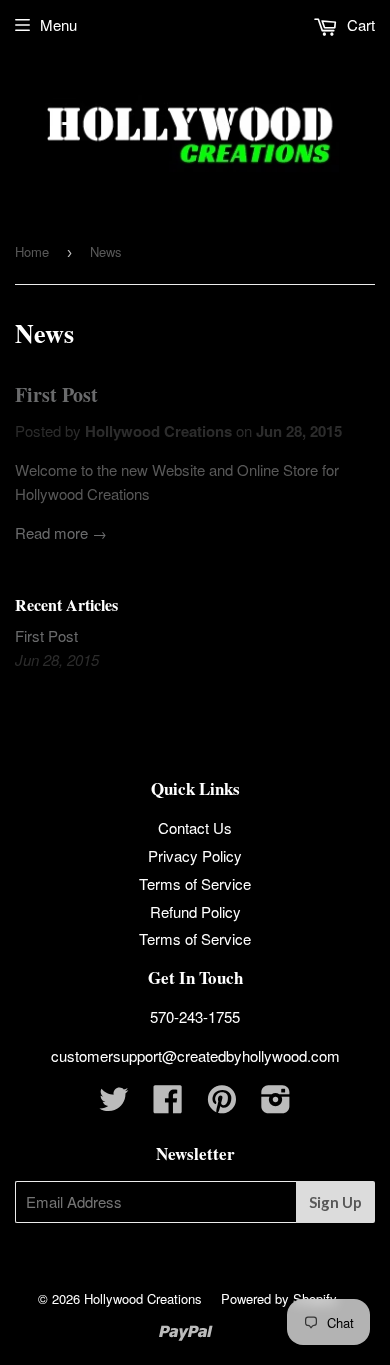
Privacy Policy (195, 855)
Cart (359, 24)
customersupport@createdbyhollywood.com (195, 1055)
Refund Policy (195, 911)
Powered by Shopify (279, 1298)
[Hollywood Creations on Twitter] (114, 1104)
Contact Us (195, 827)
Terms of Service (195, 883)
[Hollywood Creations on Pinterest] (222, 1104)
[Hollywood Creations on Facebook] (168, 1104)
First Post (56, 394)
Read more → (61, 532)
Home (32, 251)
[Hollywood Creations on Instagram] (276, 1104)
